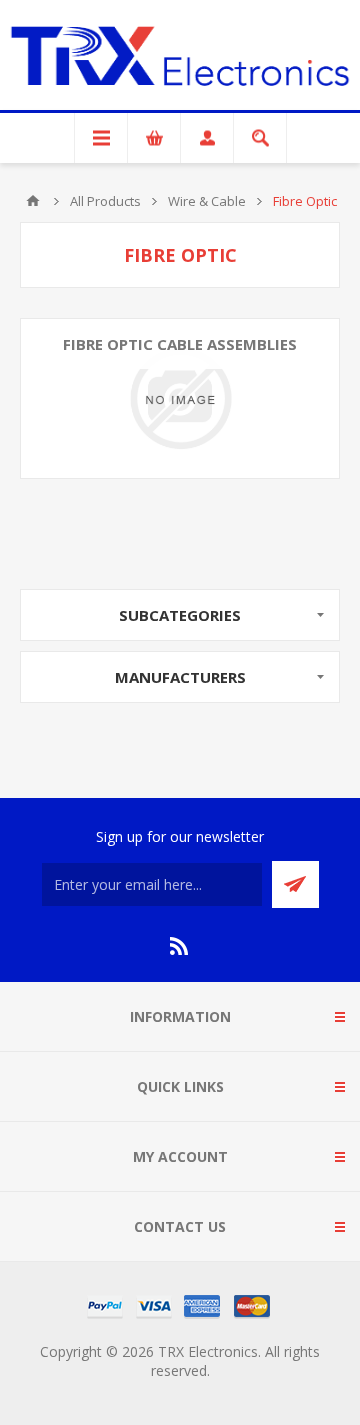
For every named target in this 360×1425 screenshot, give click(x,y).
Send (295, 884)
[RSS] (180, 946)
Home (33, 201)
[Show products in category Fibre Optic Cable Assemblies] (180, 398)
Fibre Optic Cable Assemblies (180, 344)
